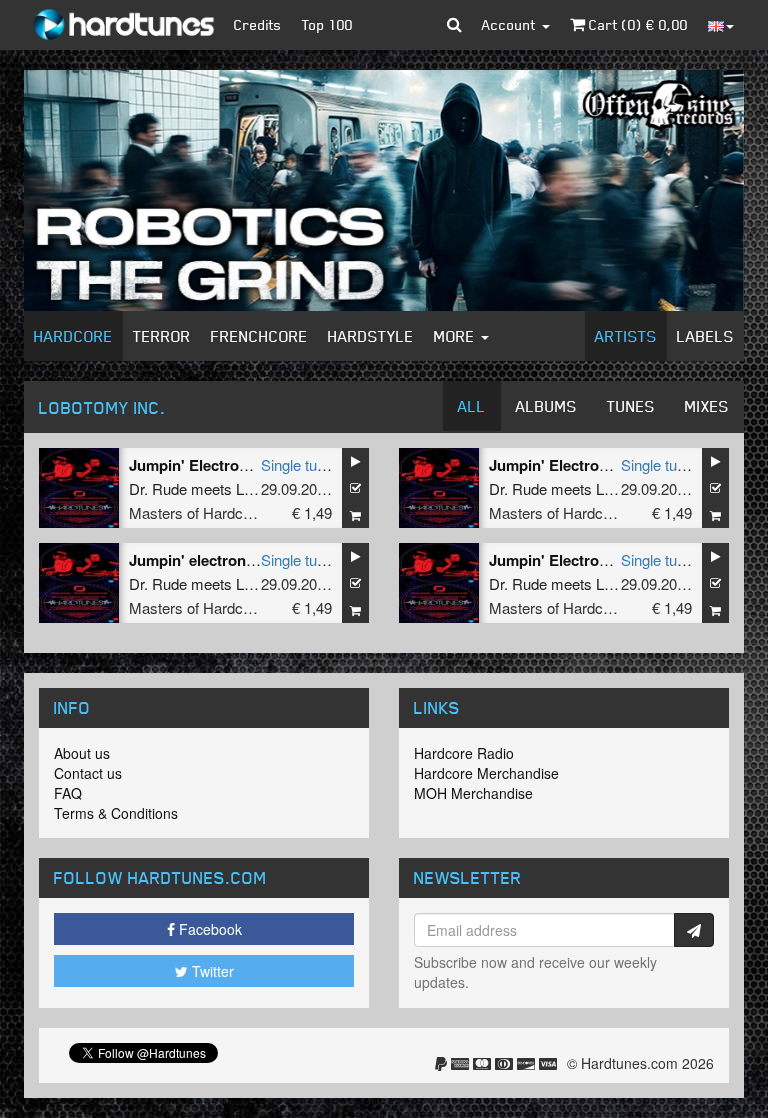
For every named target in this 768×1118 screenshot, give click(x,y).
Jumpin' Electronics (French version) (618, 465)
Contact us (88, 773)
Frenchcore (259, 336)
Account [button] (511, 24)
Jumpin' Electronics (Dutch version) (614, 560)
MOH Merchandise (473, 793)
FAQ (68, 793)
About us (82, 753)
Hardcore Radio (464, 753)
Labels (705, 336)
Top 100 (327, 24)
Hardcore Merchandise (486, 773)
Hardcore (73, 336)
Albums (546, 406)
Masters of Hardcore (196, 512)
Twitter (211, 971)
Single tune (297, 464)
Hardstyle (371, 336)
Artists (626, 336)
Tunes (631, 406)
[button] (454, 25)
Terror (162, 336)
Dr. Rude (158, 488)
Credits (258, 24)
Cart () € (636, 24)
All (472, 406)
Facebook (208, 929)
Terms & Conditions (116, 813)
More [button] (456, 336)
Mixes (707, 406)
